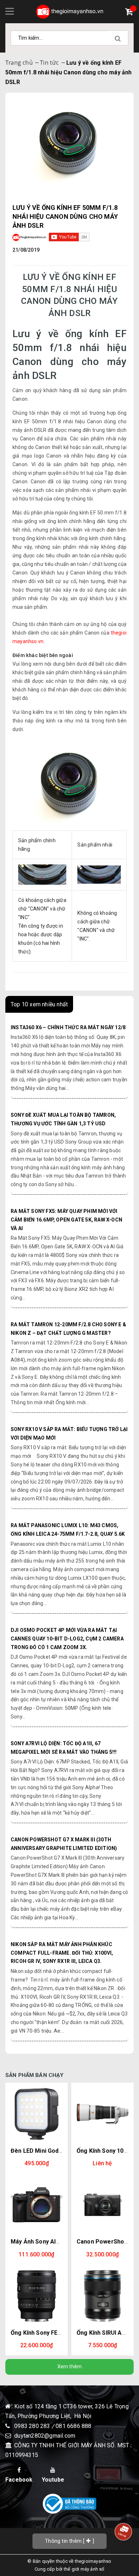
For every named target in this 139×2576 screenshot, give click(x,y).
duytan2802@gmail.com (45, 2436)
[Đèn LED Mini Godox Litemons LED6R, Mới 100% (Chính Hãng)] (37, 2114)
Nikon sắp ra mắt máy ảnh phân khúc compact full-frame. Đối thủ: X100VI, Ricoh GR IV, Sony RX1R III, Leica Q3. (62, 1953)
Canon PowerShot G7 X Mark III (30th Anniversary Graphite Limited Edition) (64, 1844)
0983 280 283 (33, 2426)
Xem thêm (70, 2367)
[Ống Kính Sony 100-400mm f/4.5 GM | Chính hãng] (102, 2114)
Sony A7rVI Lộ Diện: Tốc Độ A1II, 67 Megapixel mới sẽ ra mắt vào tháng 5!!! (64, 1748)
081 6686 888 (73, 2426)
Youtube (53, 2480)
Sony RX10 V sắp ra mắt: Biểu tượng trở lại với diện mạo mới (69, 1433)
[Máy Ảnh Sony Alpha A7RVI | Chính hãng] (37, 2205)
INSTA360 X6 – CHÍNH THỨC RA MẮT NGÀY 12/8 (68, 1027)
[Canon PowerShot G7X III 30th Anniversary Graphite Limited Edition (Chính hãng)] (102, 2205)
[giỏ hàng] (131, 13)
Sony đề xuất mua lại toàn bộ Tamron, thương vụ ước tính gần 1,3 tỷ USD (63, 1119)
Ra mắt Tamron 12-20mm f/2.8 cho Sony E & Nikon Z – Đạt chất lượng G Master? (68, 1329)
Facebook (19, 2480)
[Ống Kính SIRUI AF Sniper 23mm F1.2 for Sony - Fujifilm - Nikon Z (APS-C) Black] (102, 2296)
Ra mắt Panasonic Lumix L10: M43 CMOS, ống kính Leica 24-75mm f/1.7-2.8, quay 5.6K (68, 1530)
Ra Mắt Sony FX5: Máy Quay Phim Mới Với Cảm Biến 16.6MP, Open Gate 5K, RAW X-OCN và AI (66, 1220)
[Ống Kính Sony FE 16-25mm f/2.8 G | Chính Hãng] (37, 2296)
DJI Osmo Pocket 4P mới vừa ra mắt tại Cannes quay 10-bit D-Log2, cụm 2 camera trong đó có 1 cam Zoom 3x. (67, 1639)
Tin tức (49, 63)
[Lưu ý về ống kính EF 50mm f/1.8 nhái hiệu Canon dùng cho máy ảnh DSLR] (69, 138)
